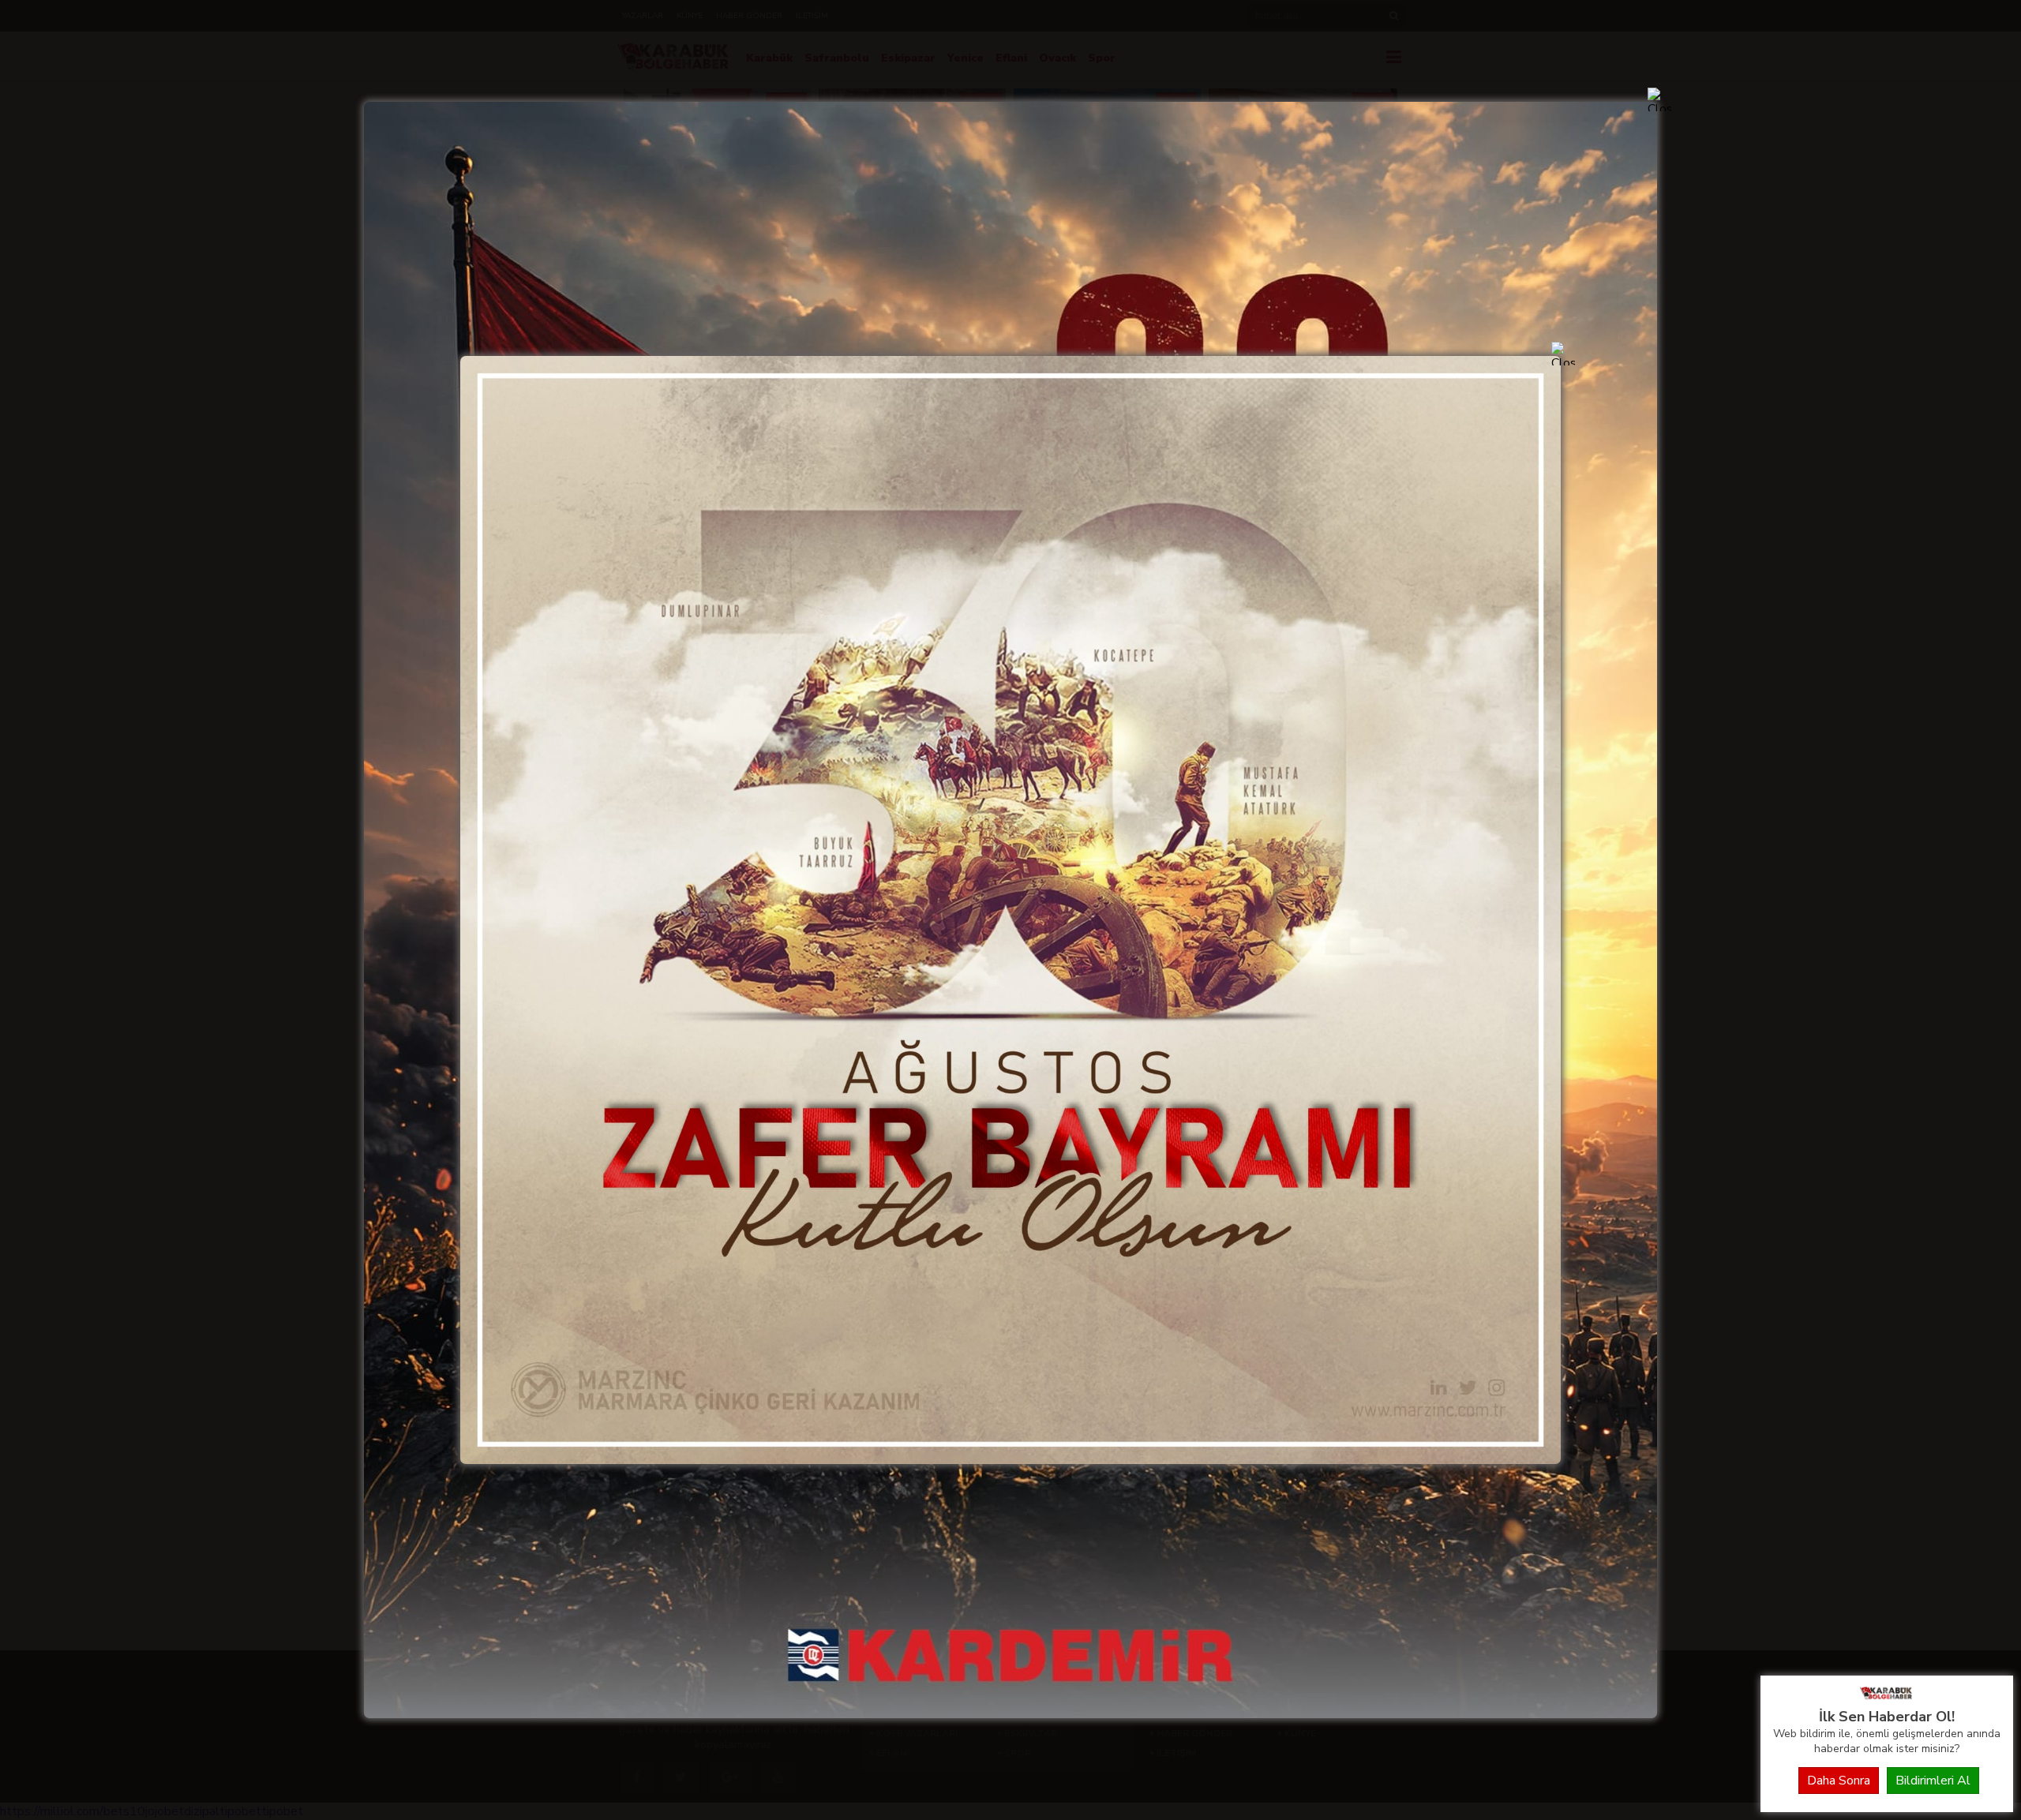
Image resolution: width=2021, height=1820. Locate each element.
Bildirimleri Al (1933, 1781)
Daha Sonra (1839, 1781)
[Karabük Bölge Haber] (1887, 1698)
